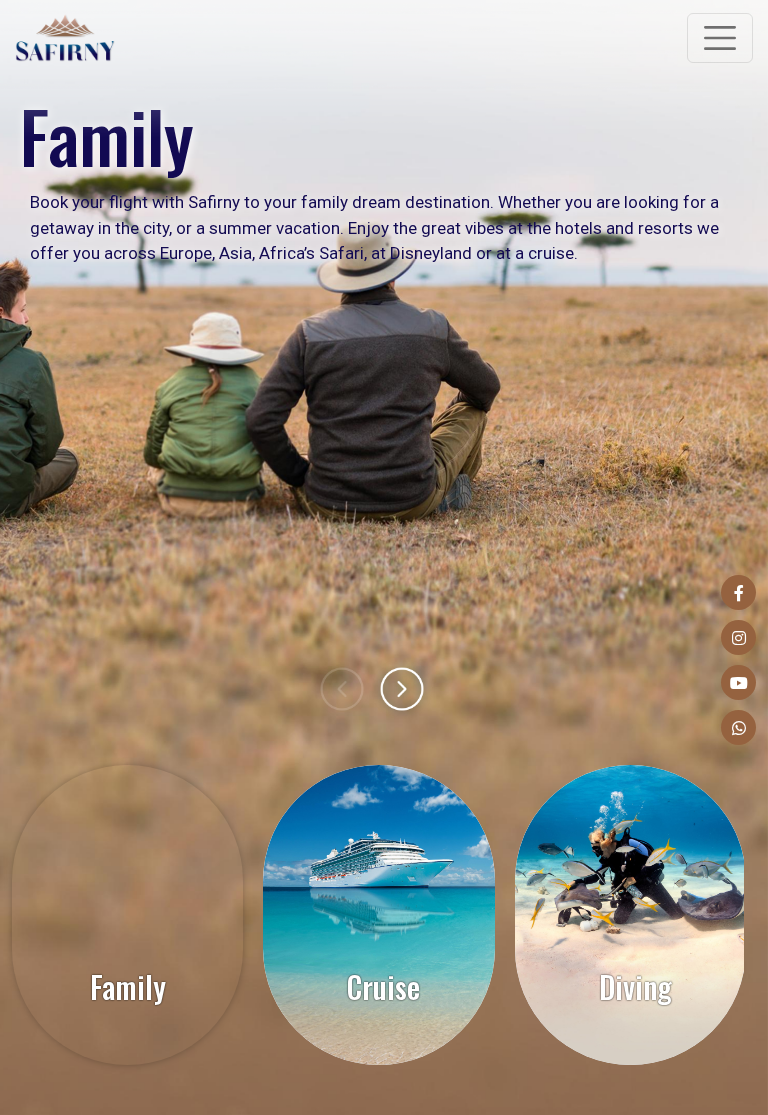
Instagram (738, 637)
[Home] (65, 37)
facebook (738, 592)
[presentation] (342, 689)
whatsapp (738, 727)
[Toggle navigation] (720, 38)
